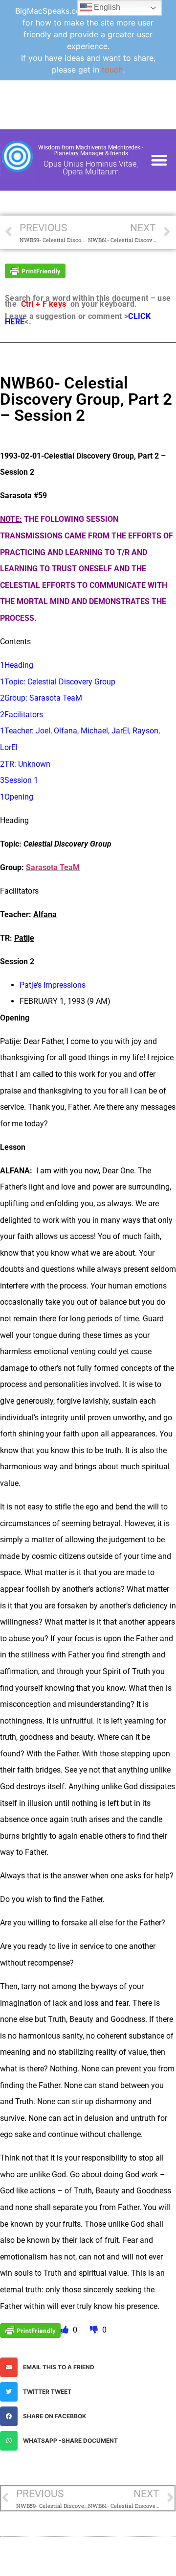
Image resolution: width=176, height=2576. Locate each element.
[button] (159, 160)
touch (112, 70)
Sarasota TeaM (53, 867)
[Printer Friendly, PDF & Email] (35, 270)
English (106, 7)
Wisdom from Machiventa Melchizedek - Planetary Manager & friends (91, 150)
